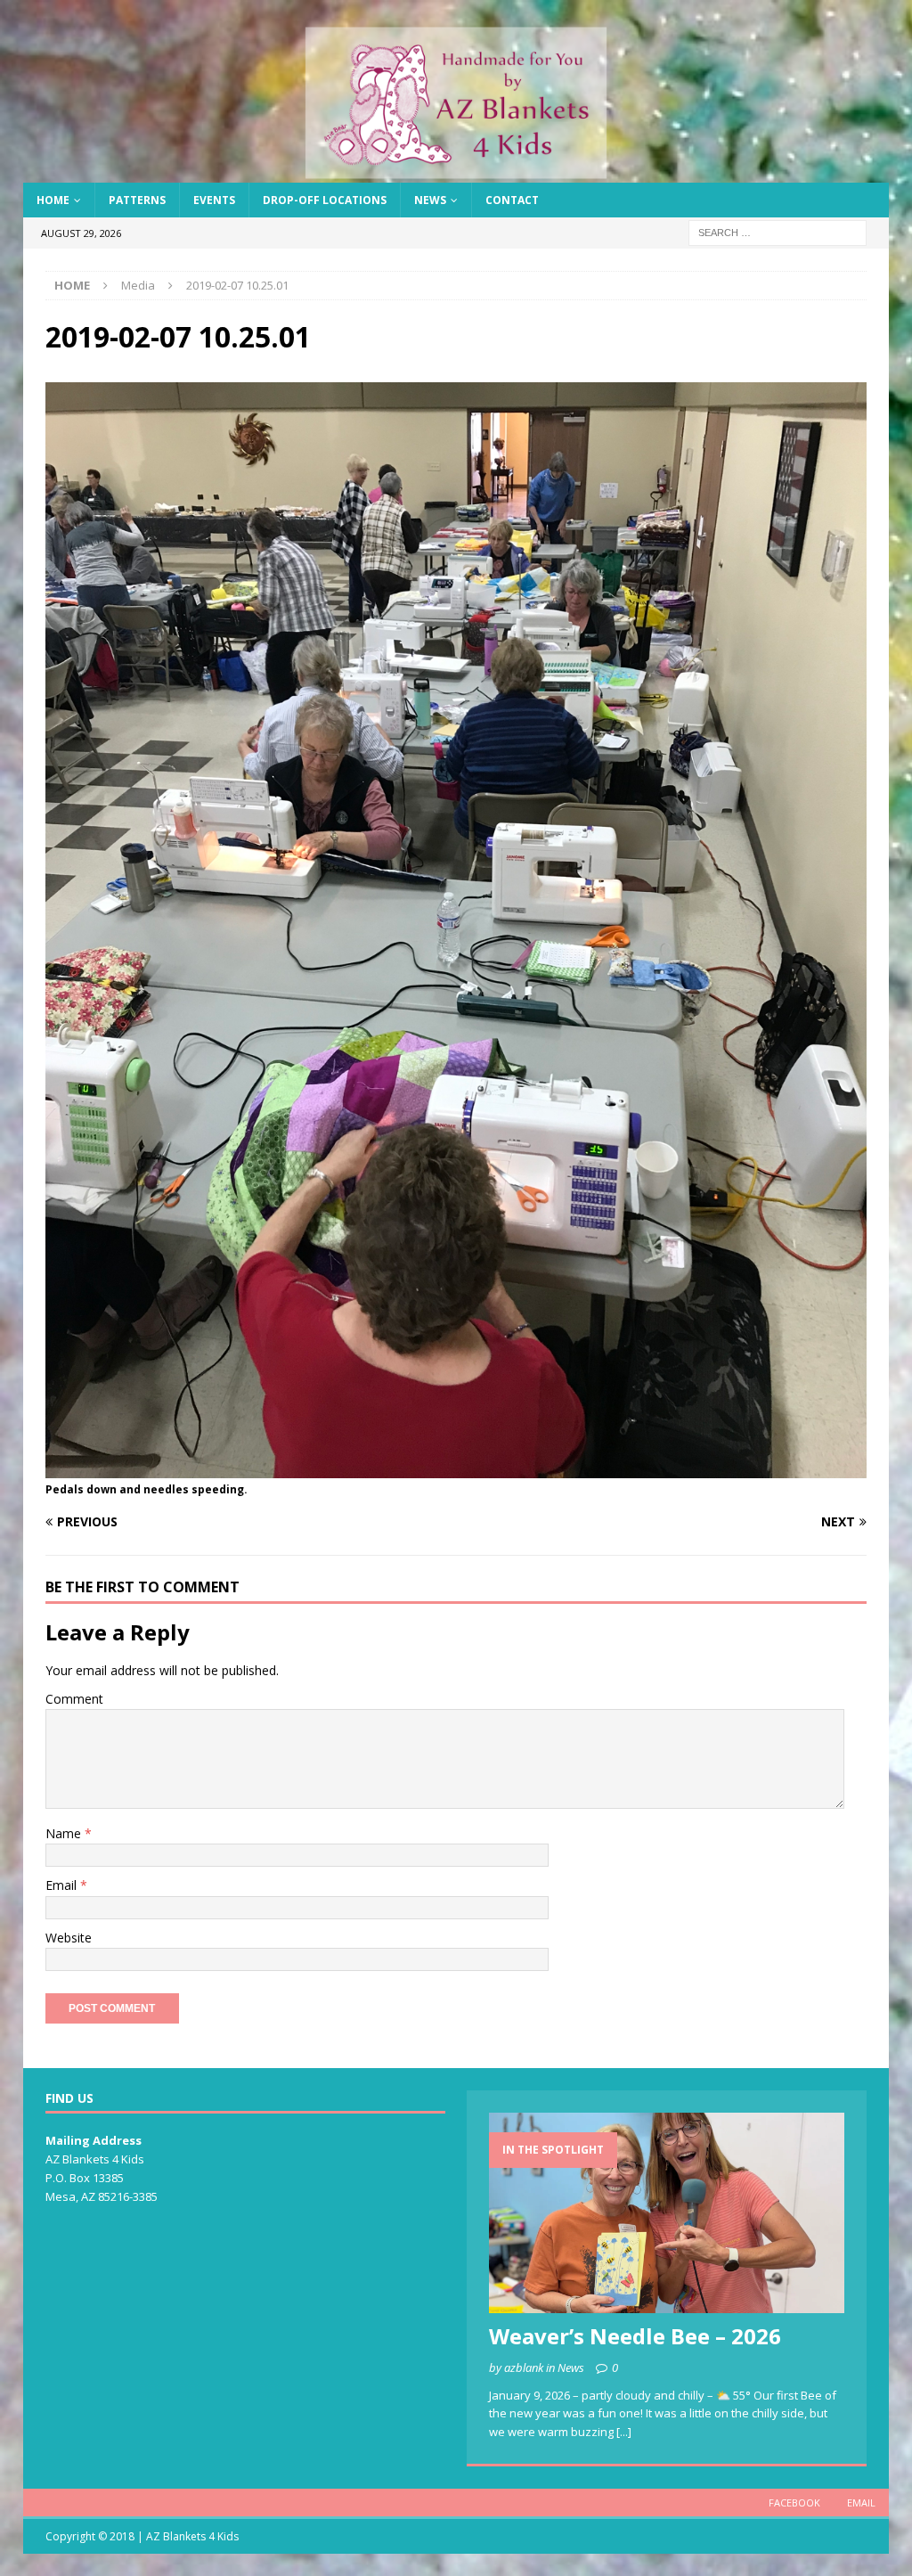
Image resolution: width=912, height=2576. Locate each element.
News (430, 200)
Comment (74, 1699)
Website (69, 1938)
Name (65, 1833)
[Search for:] (778, 232)
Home (53, 200)
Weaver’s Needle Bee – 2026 (635, 2336)
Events (214, 200)
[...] (624, 2432)
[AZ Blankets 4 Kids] (456, 172)
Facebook (794, 2502)
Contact (512, 200)
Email (63, 1885)
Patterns (137, 200)
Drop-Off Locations (325, 200)
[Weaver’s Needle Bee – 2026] (667, 2213)
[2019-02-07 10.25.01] (456, 1468)
